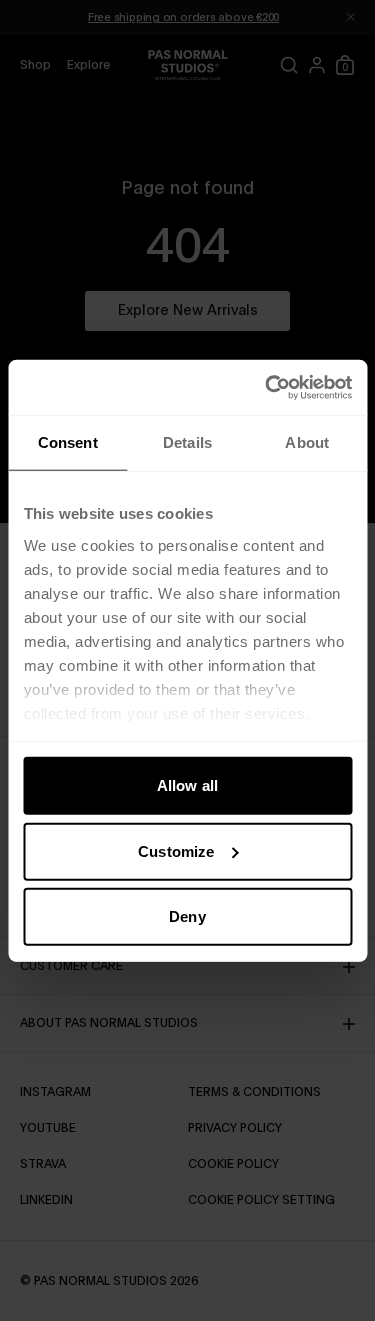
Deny (187, 916)
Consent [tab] (68, 442)
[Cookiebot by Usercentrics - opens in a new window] (267, 387)
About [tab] (307, 442)
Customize (176, 850)
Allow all (187, 785)
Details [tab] (187, 442)
